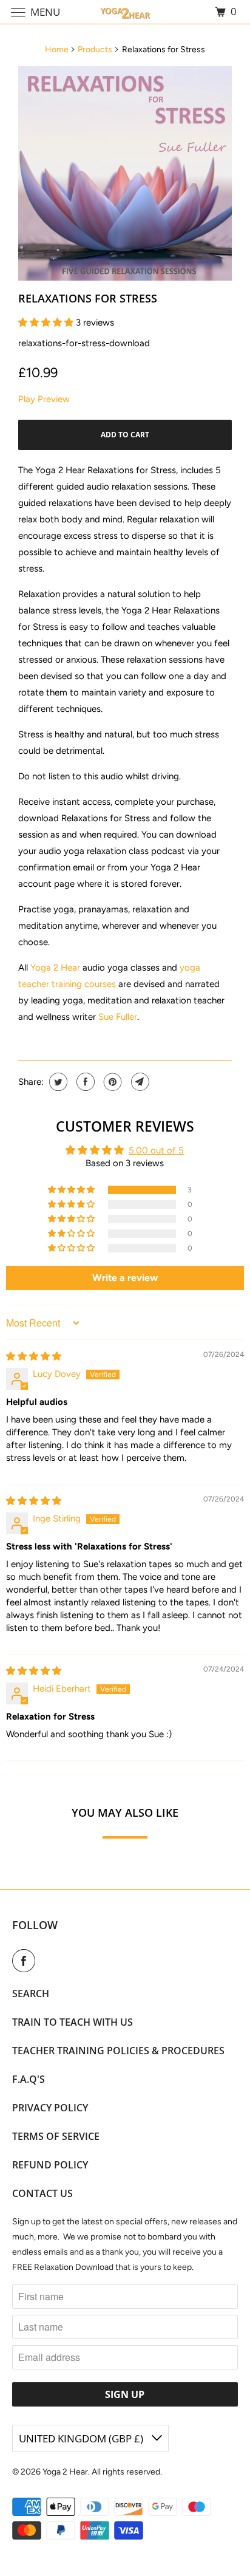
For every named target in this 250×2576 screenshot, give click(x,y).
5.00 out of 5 (156, 1150)
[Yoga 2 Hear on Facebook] (26, 1961)
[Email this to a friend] (139, 1082)
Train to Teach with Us (73, 2022)
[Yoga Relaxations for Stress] (125, 173)
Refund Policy (50, 2165)
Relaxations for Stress (88, 298)
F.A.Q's (29, 2079)
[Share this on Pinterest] (111, 1082)
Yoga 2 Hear (55, 968)
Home (57, 50)
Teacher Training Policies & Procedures (118, 2051)
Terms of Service (56, 2136)
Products (95, 50)
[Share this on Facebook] (84, 1082)
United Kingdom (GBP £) (82, 2438)
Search (31, 1993)
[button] (47, 323)
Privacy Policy (50, 2108)
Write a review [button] (125, 1278)
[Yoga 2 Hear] (125, 12)
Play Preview (44, 399)
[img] (34, 1356)
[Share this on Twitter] (57, 1082)
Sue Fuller (118, 1017)
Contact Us (42, 2193)
